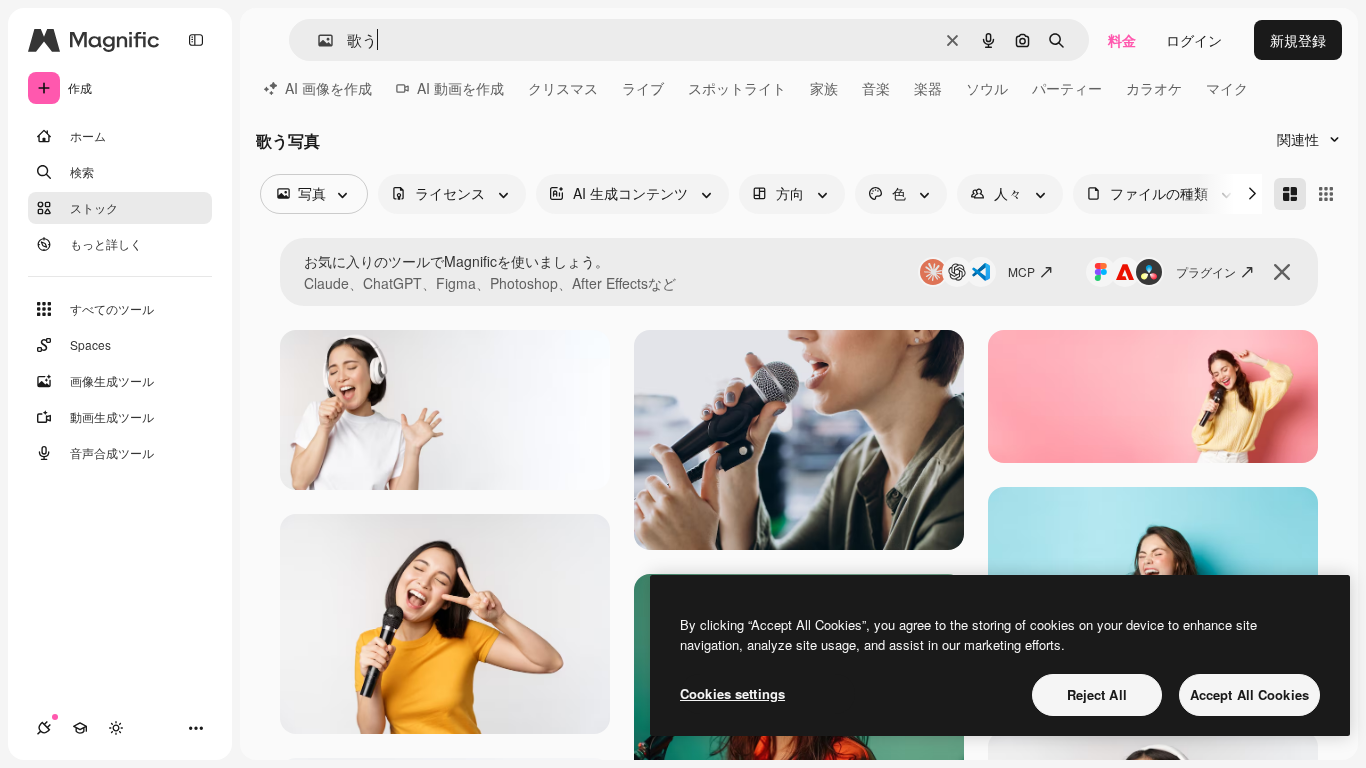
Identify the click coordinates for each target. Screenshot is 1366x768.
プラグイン (1206, 271)
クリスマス (563, 88)
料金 (1122, 40)
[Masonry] (1290, 194)
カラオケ (1154, 88)
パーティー (1067, 88)
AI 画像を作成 (328, 88)
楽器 (928, 88)
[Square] (1326, 194)
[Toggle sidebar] (196, 40)
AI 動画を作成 (460, 88)
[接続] (44, 728)
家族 (824, 88)
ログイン (1194, 40)
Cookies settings (732, 693)
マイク (1227, 88)
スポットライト (737, 88)
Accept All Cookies (1249, 694)
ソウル (987, 88)
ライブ (643, 88)
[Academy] (80, 728)
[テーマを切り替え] (116, 728)
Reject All (1097, 694)
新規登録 (1298, 40)
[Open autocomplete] (317, 40)
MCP (1021, 271)
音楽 (876, 88)
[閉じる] (1282, 272)
